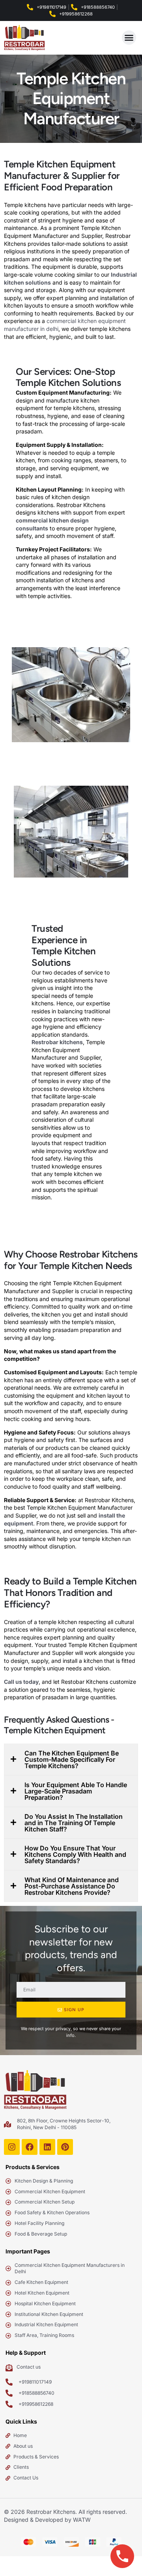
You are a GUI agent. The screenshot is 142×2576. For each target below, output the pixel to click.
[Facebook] (30, 2147)
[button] (129, 38)
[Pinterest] (65, 2147)
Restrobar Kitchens (51, 2512)
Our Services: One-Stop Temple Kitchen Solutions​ (68, 377)
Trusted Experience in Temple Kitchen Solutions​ (64, 946)
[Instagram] (12, 2147)
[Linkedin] (47, 2147)
